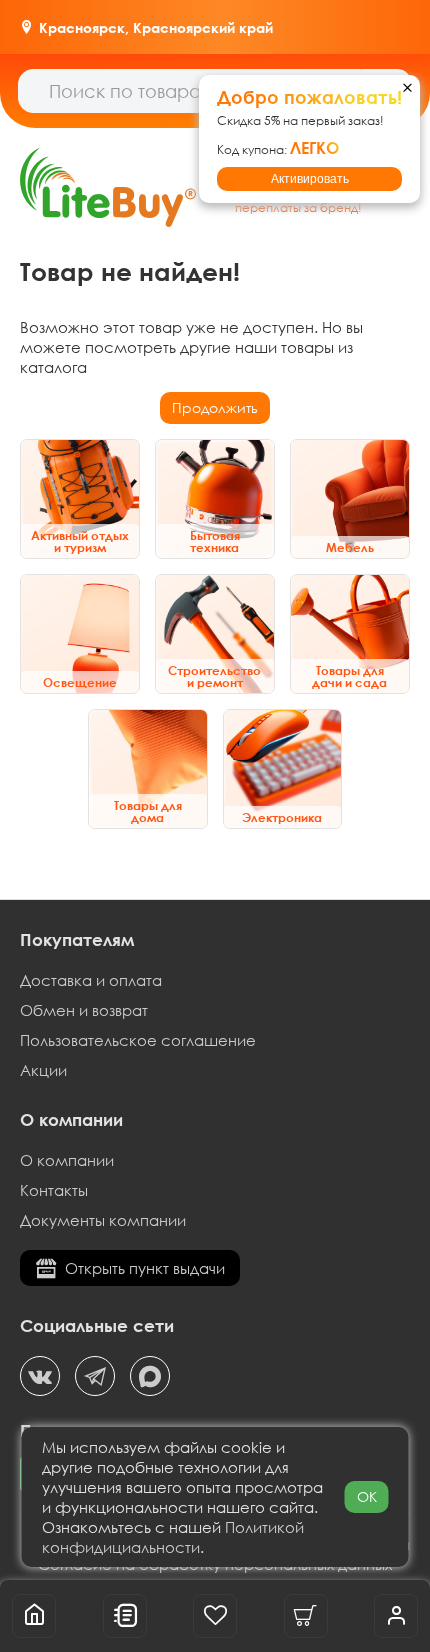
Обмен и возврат (84, 1010)
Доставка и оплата (91, 980)
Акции (43, 1070)
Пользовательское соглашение (138, 1040)
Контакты (54, 1190)
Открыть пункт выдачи (145, 1268)
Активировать (310, 179)
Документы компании (103, 1220)
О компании (67, 1160)
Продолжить (215, 407)
